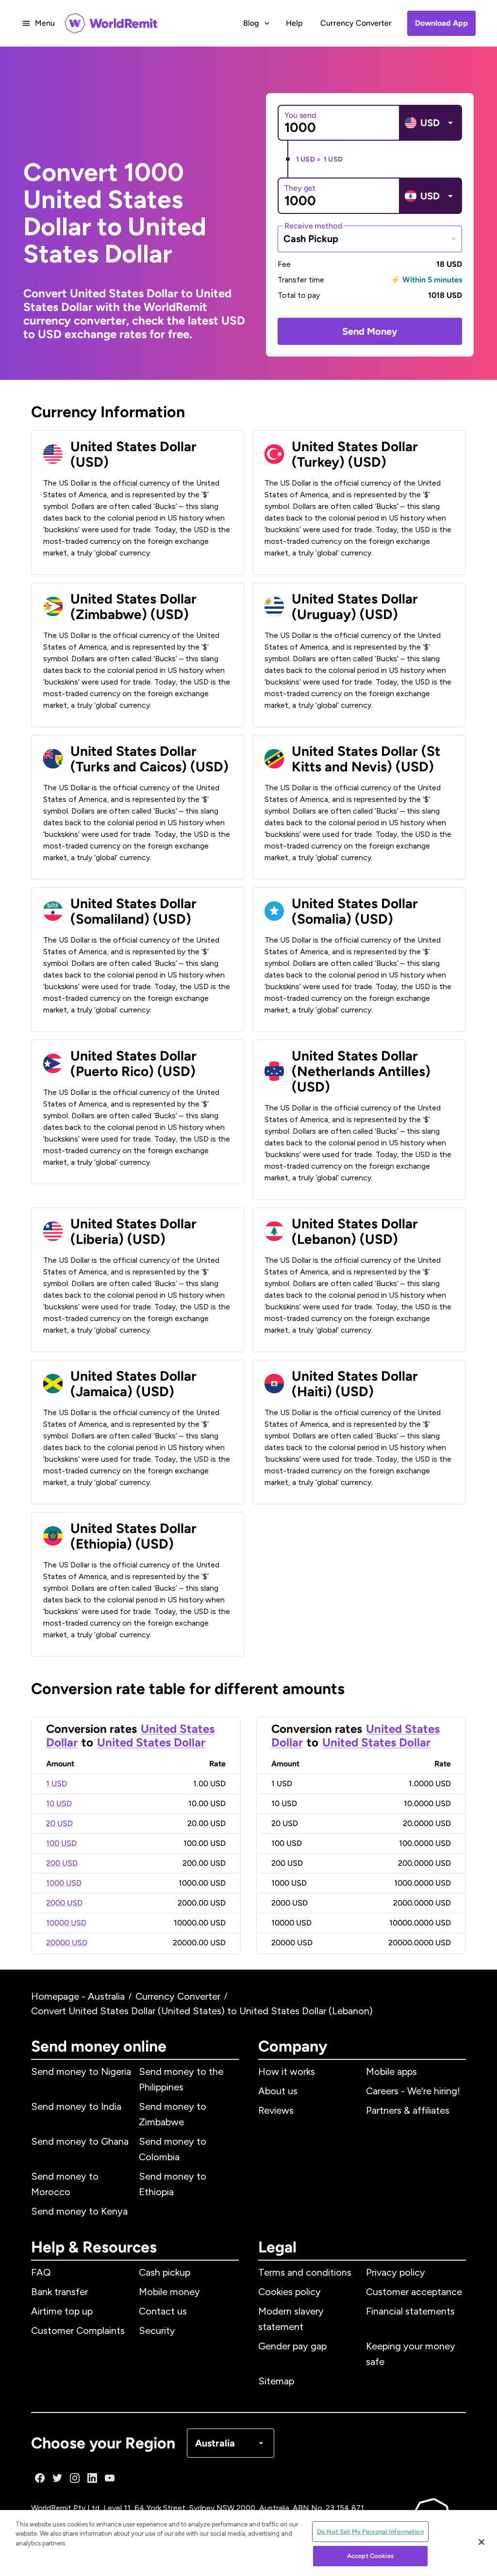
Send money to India (76, 2106)
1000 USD (64, 1883)
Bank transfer (59, 2292)
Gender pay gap (292, 2346)
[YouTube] (110, 2478)
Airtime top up (62, 2311)
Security (157, 2331)
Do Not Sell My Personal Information (370, 2532)
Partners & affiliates (408, 2110)
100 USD (61, 1843)
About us (278, 2091)
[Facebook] (40, 2478)
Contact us (163, 2311)
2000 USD (64, 1903)
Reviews (276, 2110)
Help (294, 23)
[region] (248, 2543)
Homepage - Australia (78, 1996)
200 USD (62, 1863)
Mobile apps (391, 2071)
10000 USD (66, 1923)
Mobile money (169, 2292)
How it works (287, 2071)
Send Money (370, 331)
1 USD (57, 1784)
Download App (441, 23)
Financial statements (410, 2311)
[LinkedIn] (92, 2478)
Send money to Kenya (79, 2211)
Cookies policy (290, 2292)
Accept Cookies (370, 2556)
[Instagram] (75, 2478)
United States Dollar (151, 1742)
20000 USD (67, 1943)
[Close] (481, 2542)
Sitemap (276, 2381)
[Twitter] (57, 2478)
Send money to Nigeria (81, 2071)
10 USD (59, 1803)
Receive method (313, 225)
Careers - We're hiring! (413, 2091)
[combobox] (370, 239)
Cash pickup (165, 2272)
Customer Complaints (78, 2331)
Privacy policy (396, 2272)
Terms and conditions (305, 2272)
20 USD (59, 1823)
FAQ (41, 2272)
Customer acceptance (414, 2292)
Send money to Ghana (80, 2141)
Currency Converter (356, 23)
